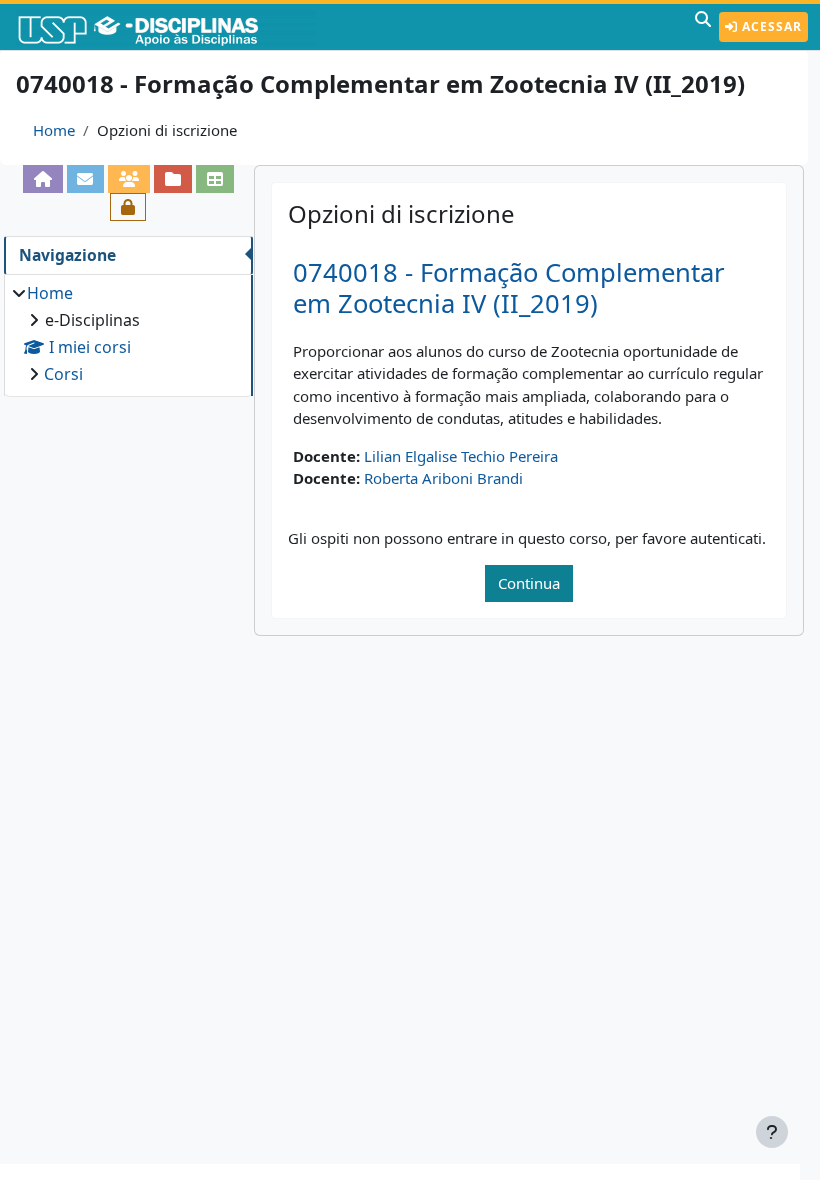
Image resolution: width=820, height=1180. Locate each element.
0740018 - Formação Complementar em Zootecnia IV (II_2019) (509, 288)
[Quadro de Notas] (215, 179)
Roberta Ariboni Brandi (443, 478)
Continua (529, 583)
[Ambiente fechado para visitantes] (128, 207)
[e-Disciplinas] (168, 27)
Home (54, 130)
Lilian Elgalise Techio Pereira (461, 456)
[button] (703, 27)
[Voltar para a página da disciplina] (43, 179)
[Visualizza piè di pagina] (772, 1132)
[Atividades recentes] (173, 179)
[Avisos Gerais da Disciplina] (86, 179)
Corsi (63, 374)
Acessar (770, 26)
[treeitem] (128, 333)
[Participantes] (129, 179)
